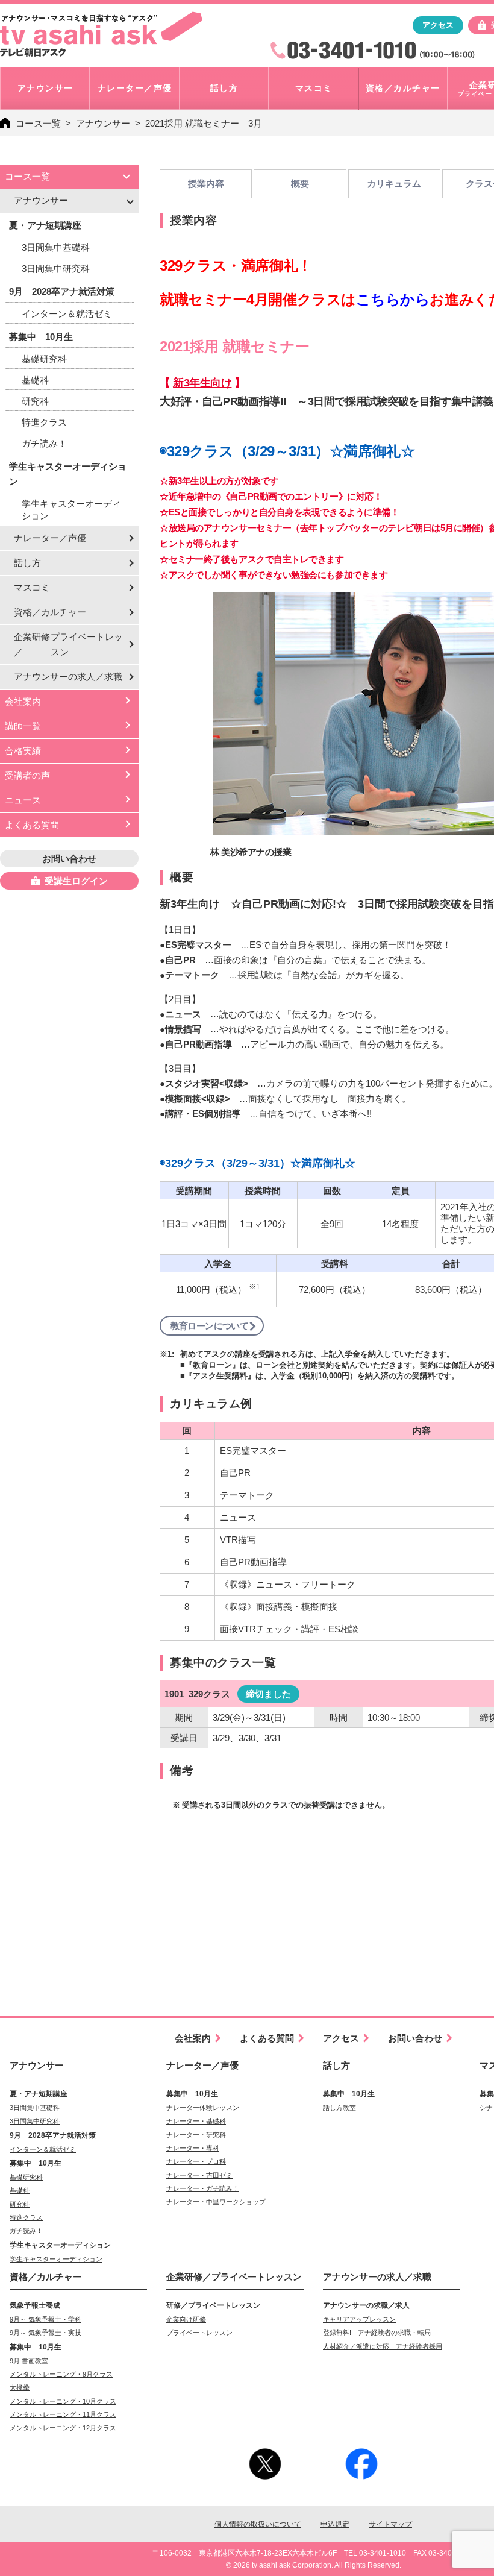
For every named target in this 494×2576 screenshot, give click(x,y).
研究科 (35, 401)
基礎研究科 (44, 359)
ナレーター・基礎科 (196, 2121)
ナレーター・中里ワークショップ (216, 2202)
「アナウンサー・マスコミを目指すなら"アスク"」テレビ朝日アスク (101, 34)
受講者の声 (27, 775)
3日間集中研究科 (56, 269)
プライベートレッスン (199, 2333)
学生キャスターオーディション (71, 510)
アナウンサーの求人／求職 (377, 2277)
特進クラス (44, 422)
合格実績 (23, 751)
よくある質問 (32, 825)
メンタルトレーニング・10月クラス (63, 2401)
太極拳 (20, 2387)
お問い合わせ (69, 859)
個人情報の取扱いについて (258, 2524)
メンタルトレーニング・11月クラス (63, 2414)
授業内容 (206, 184)
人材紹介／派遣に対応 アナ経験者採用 (383, 2346)
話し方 (27, 563)
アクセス (438, 25)
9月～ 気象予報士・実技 (45, 2333)
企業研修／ (68, 644)
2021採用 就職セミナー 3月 (204, 123)
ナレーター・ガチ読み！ (203, 2188)
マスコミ (32, 587)
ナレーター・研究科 (196, 2135)
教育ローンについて (210, 1326)
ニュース (23, 800)
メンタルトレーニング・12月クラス (63, 2428)
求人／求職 (68, 677)
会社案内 (23, 701)
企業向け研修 (186, 2319)
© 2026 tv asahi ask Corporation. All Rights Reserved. (314, 2565)
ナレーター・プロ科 (196, 2161)
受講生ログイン (76, 881)
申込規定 (335, 2524)
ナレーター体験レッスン (203, 2108)
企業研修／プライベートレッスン (234, 2277)
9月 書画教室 (29, 2361)
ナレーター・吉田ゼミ (199, 2175)
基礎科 (35, 380)
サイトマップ (390, 2524)
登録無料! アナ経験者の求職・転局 (377, 2333)
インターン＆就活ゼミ (67, 314)
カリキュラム (394, 184)
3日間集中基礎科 (56, 247)
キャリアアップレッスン (359, 2319)
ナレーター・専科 (193, 2148)
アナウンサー (103, 123)
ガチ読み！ (44, 443)
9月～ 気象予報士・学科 (45, 2319)
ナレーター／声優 (50, 538)
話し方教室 (339, 2108)
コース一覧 (38, 123)
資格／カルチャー (50, 612)
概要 (300, 184)
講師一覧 (23, 726)
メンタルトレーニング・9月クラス (61, 2374)
